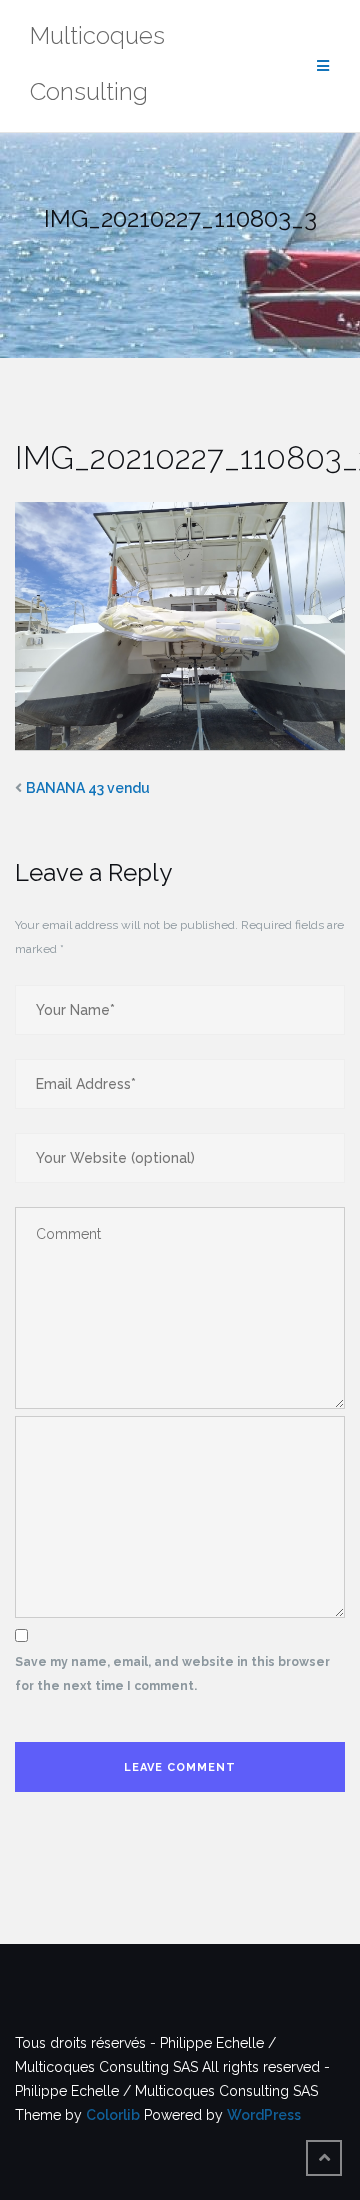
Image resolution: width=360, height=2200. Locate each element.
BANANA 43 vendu (88, 788)
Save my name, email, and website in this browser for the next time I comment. (172, 1674)
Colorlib (113, 2115)
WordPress (264, 2115)
